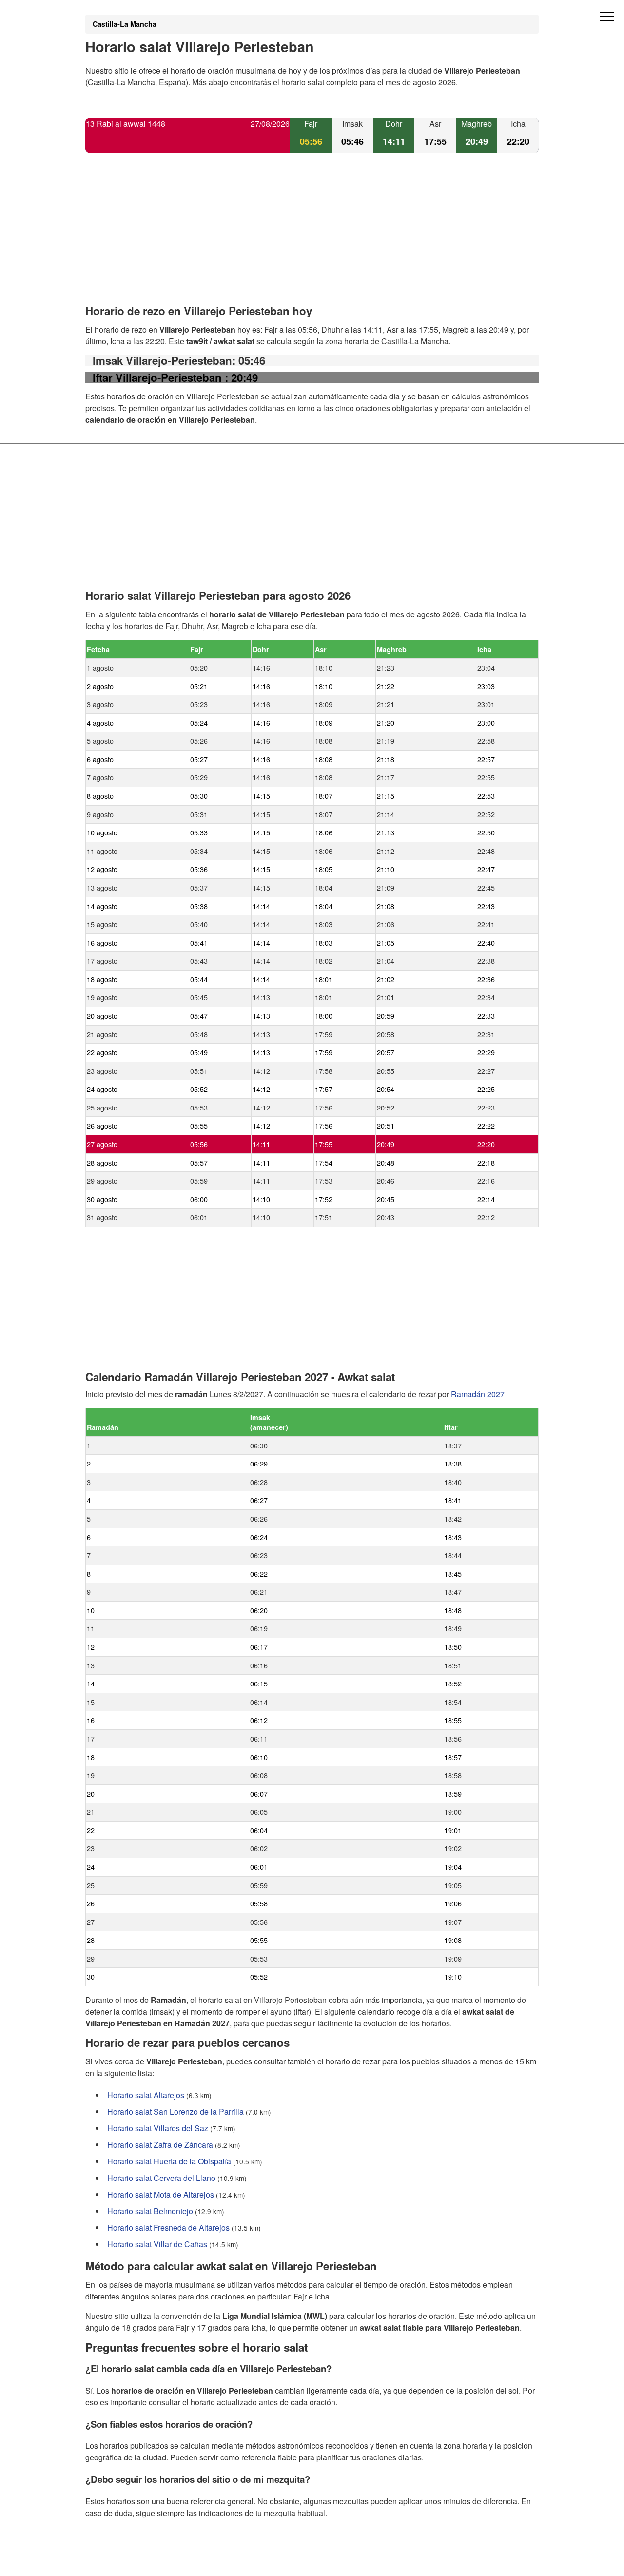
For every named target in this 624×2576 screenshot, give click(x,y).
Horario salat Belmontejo (150, 2211)
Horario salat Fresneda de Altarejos (168, 2228)
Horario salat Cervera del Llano (161, 2178)
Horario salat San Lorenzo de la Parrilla (175, 2111)
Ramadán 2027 (478, 1394)
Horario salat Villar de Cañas (157, 2244)
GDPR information (117, 2562)
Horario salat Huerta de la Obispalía (169, 2161)
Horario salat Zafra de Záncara (160, 2145)
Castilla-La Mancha (125, 24)
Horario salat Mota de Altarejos (161, 2194)
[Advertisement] (312, 237)
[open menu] (607, 17)
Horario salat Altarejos (146, 2095)
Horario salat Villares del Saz (158, 2128)
